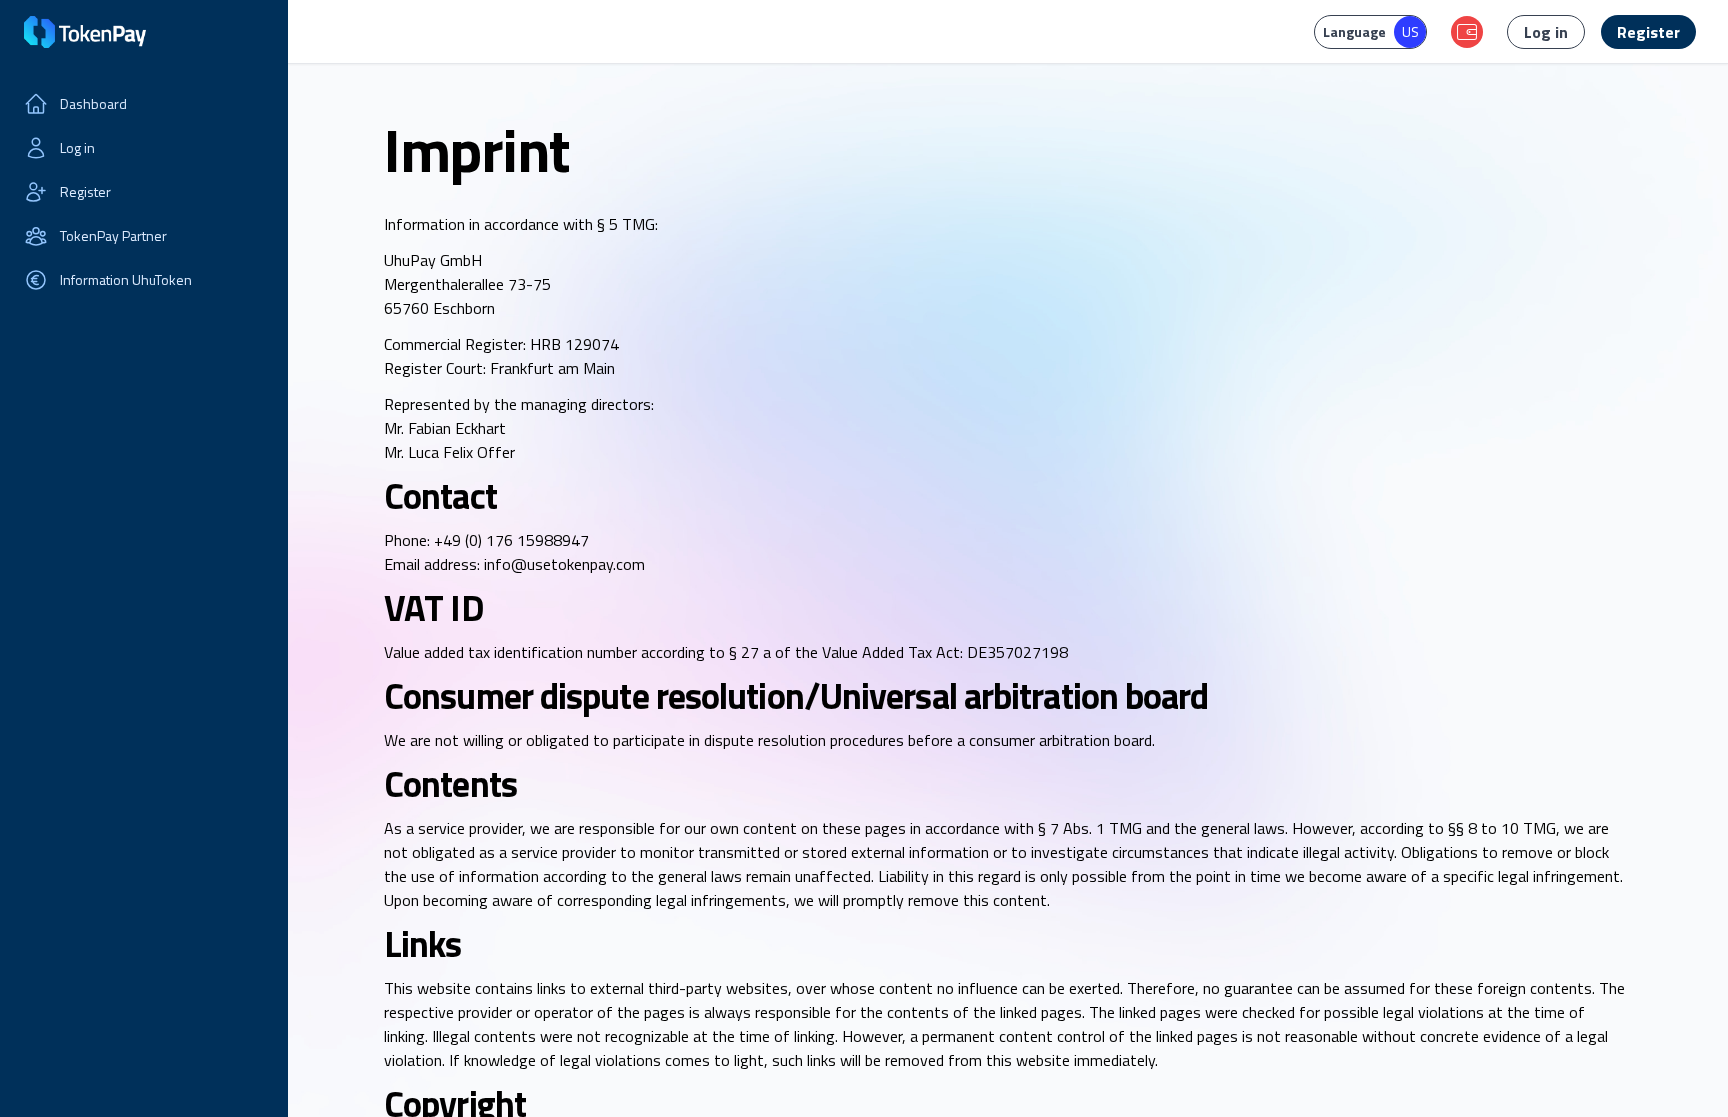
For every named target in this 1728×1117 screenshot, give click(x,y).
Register (85, 191)
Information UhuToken (126, 279)
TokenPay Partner (113, 235)
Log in (77, 147)
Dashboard (93, 103)
